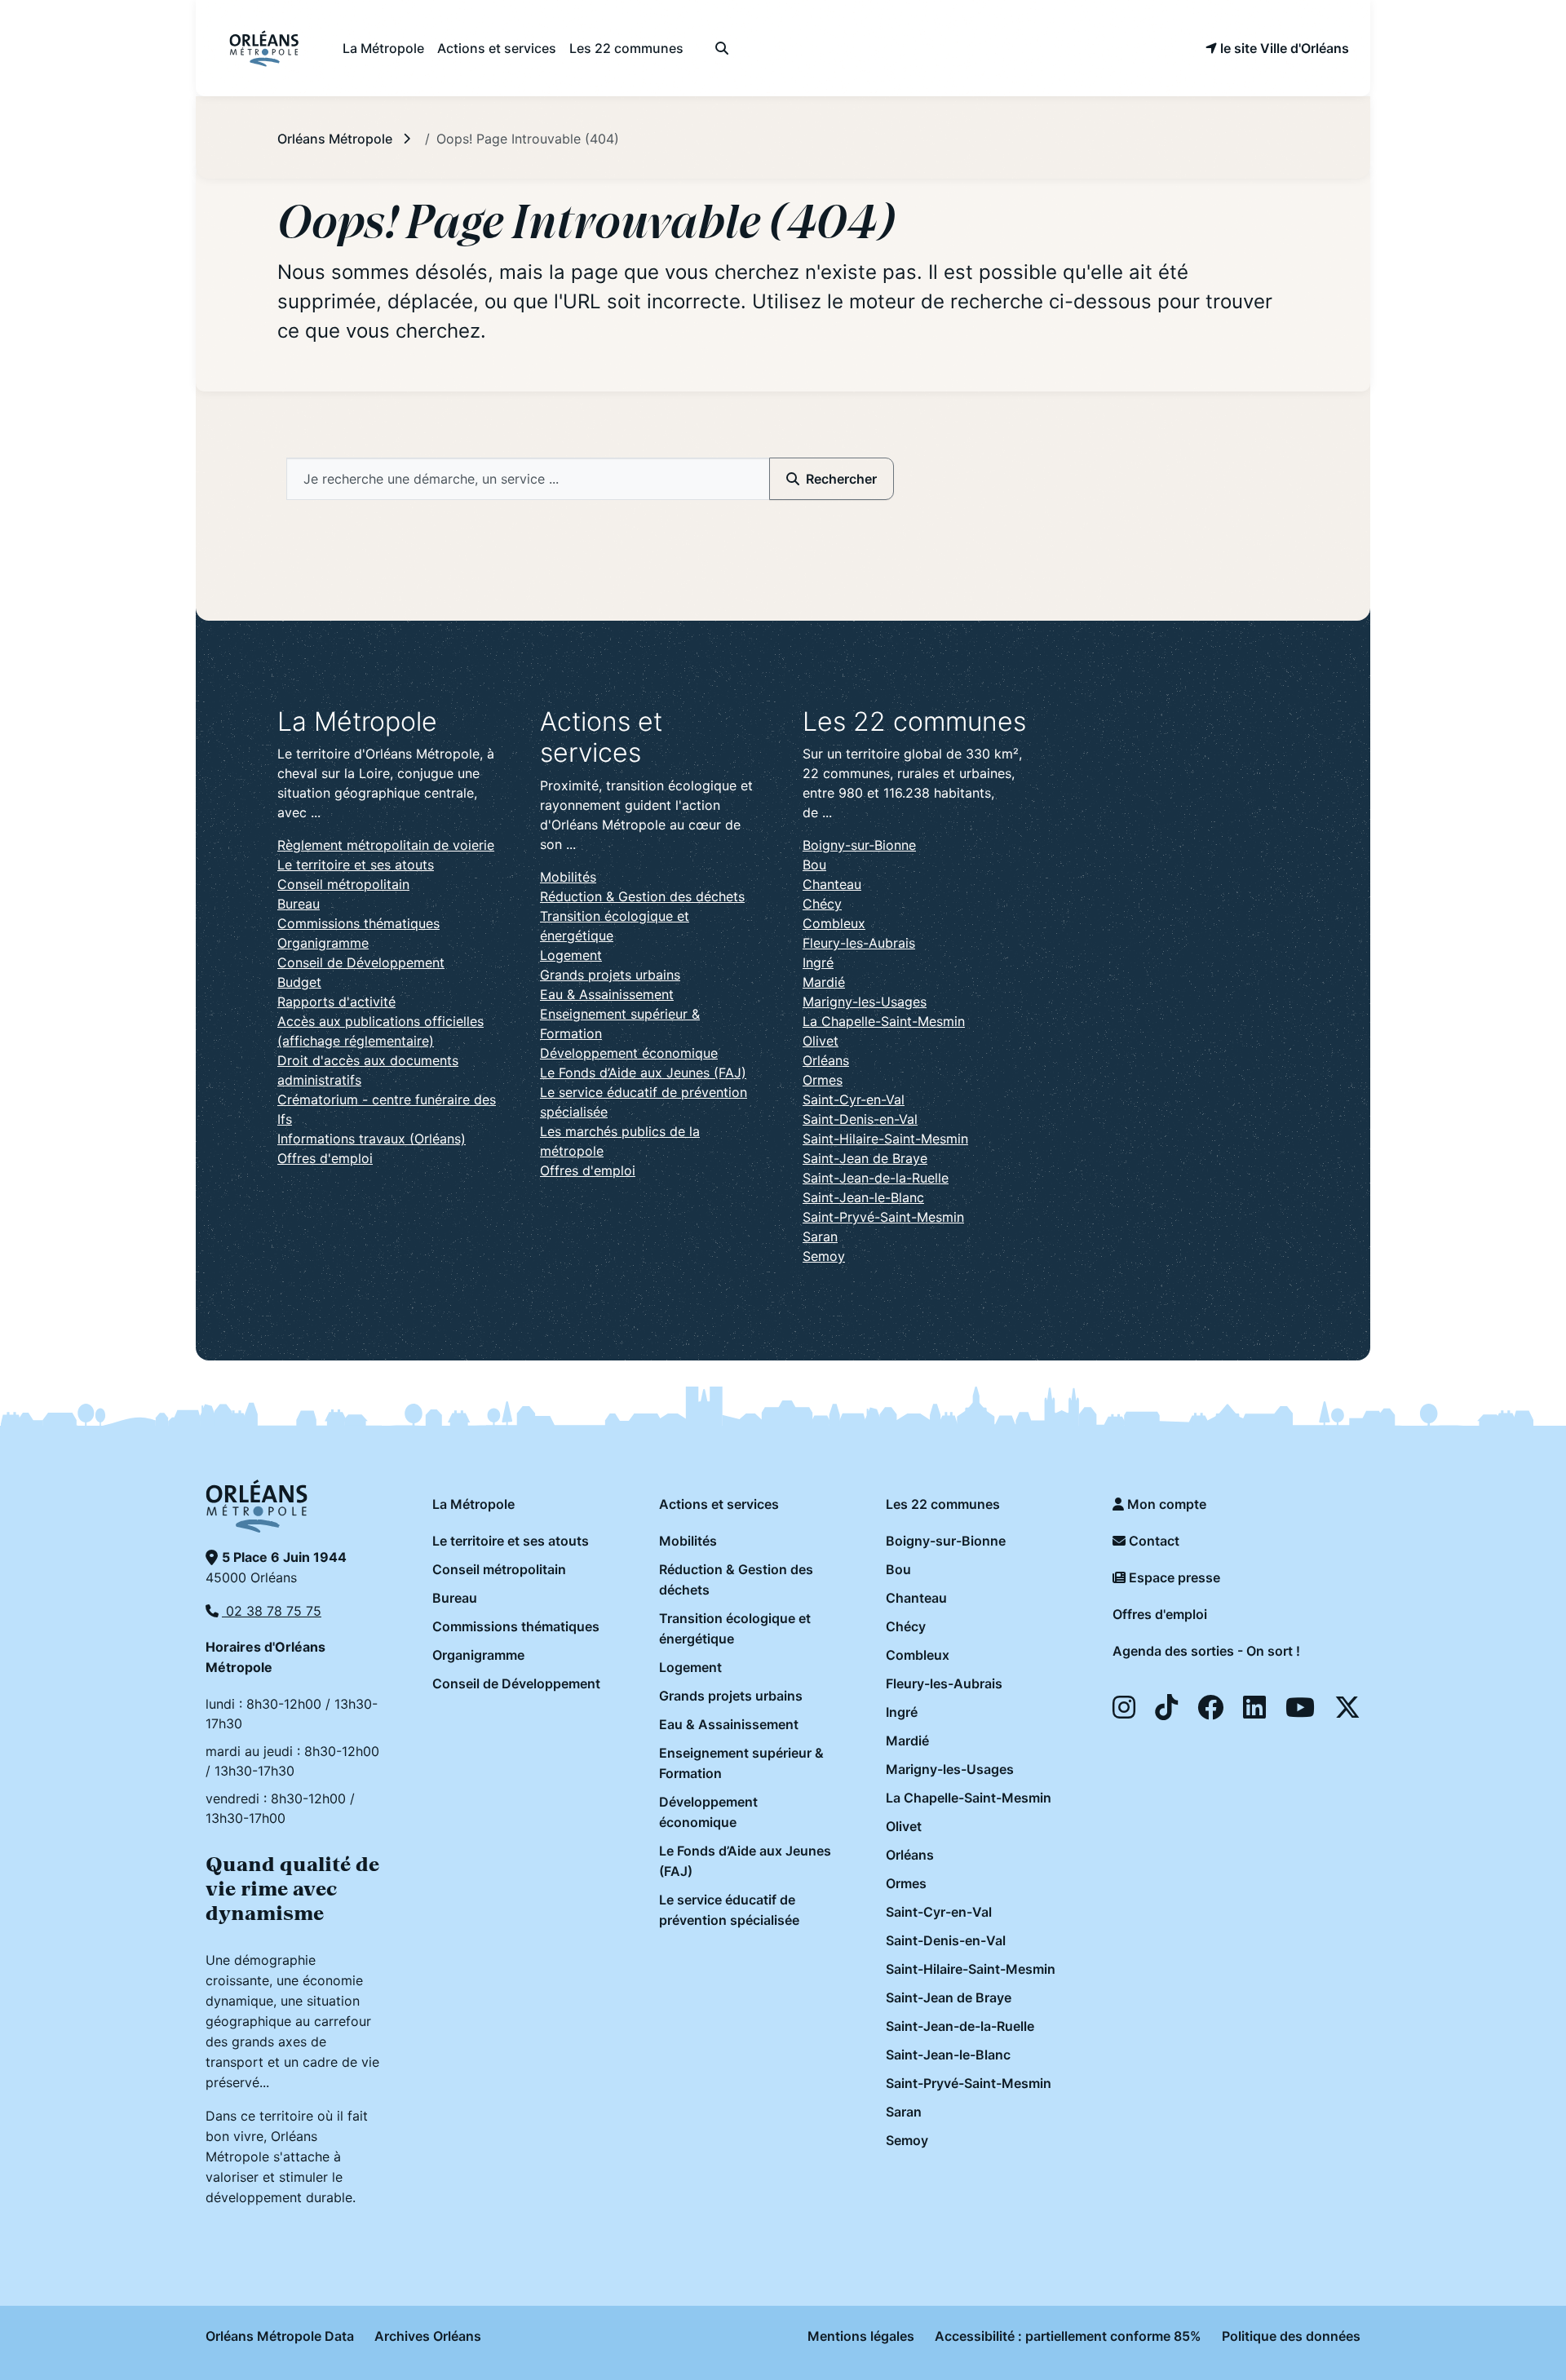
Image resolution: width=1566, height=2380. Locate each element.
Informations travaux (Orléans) (372, 1139)
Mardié (824, 982)
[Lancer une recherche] (721, 48)
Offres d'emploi (325, 1158)
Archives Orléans (428, 2336)
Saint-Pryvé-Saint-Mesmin (883, 1217)
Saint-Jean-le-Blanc (863, 1197)
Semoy (824, 1256)
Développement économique (629, 1053)
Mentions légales (861, 2336)
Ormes (823, 1080)
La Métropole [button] (383, 48)
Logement (571, 955)
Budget (299, 982)
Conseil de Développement (361, 962)
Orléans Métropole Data (280, 2336)
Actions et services (719, 1504)
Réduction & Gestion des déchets (642, 896)
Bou (814, 865)
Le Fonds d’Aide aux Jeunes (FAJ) (643, 1073)
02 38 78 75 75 (272, 1611)
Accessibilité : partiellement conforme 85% (1068, 2336)
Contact (1152, 1541)
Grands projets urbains (610, 975)
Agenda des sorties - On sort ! (1206, 1651)
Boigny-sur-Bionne (859, 845)
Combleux (834, 923)
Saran (820, 1236)
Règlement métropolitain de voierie (386, 845)
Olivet (821, 1041)
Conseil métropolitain (343, 884)
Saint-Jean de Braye (865, 1158)
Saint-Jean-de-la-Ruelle (876, 1178)
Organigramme (323, 943)
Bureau (299, 904)
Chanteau (832, 884)
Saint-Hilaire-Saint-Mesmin (885, 1139)
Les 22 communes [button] (626, 48)
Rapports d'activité (336, 1002)
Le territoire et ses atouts (356, 865)
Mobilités (568, 877)
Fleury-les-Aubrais (859, 943)
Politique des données (1291, 2336)
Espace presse (1173, 1577)
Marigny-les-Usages (865, 1002)
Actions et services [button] (497, 48)
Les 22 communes (943, 1504)
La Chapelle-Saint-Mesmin (884, 1021)
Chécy (822, 904)
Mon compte (1165, 1504)
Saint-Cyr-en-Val (854, 1099)
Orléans (826, 1060)
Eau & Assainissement (607, 994)
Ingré (818, 962)
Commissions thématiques (358, 923)
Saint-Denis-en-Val (860, 1119)
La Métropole (473, 1504)
